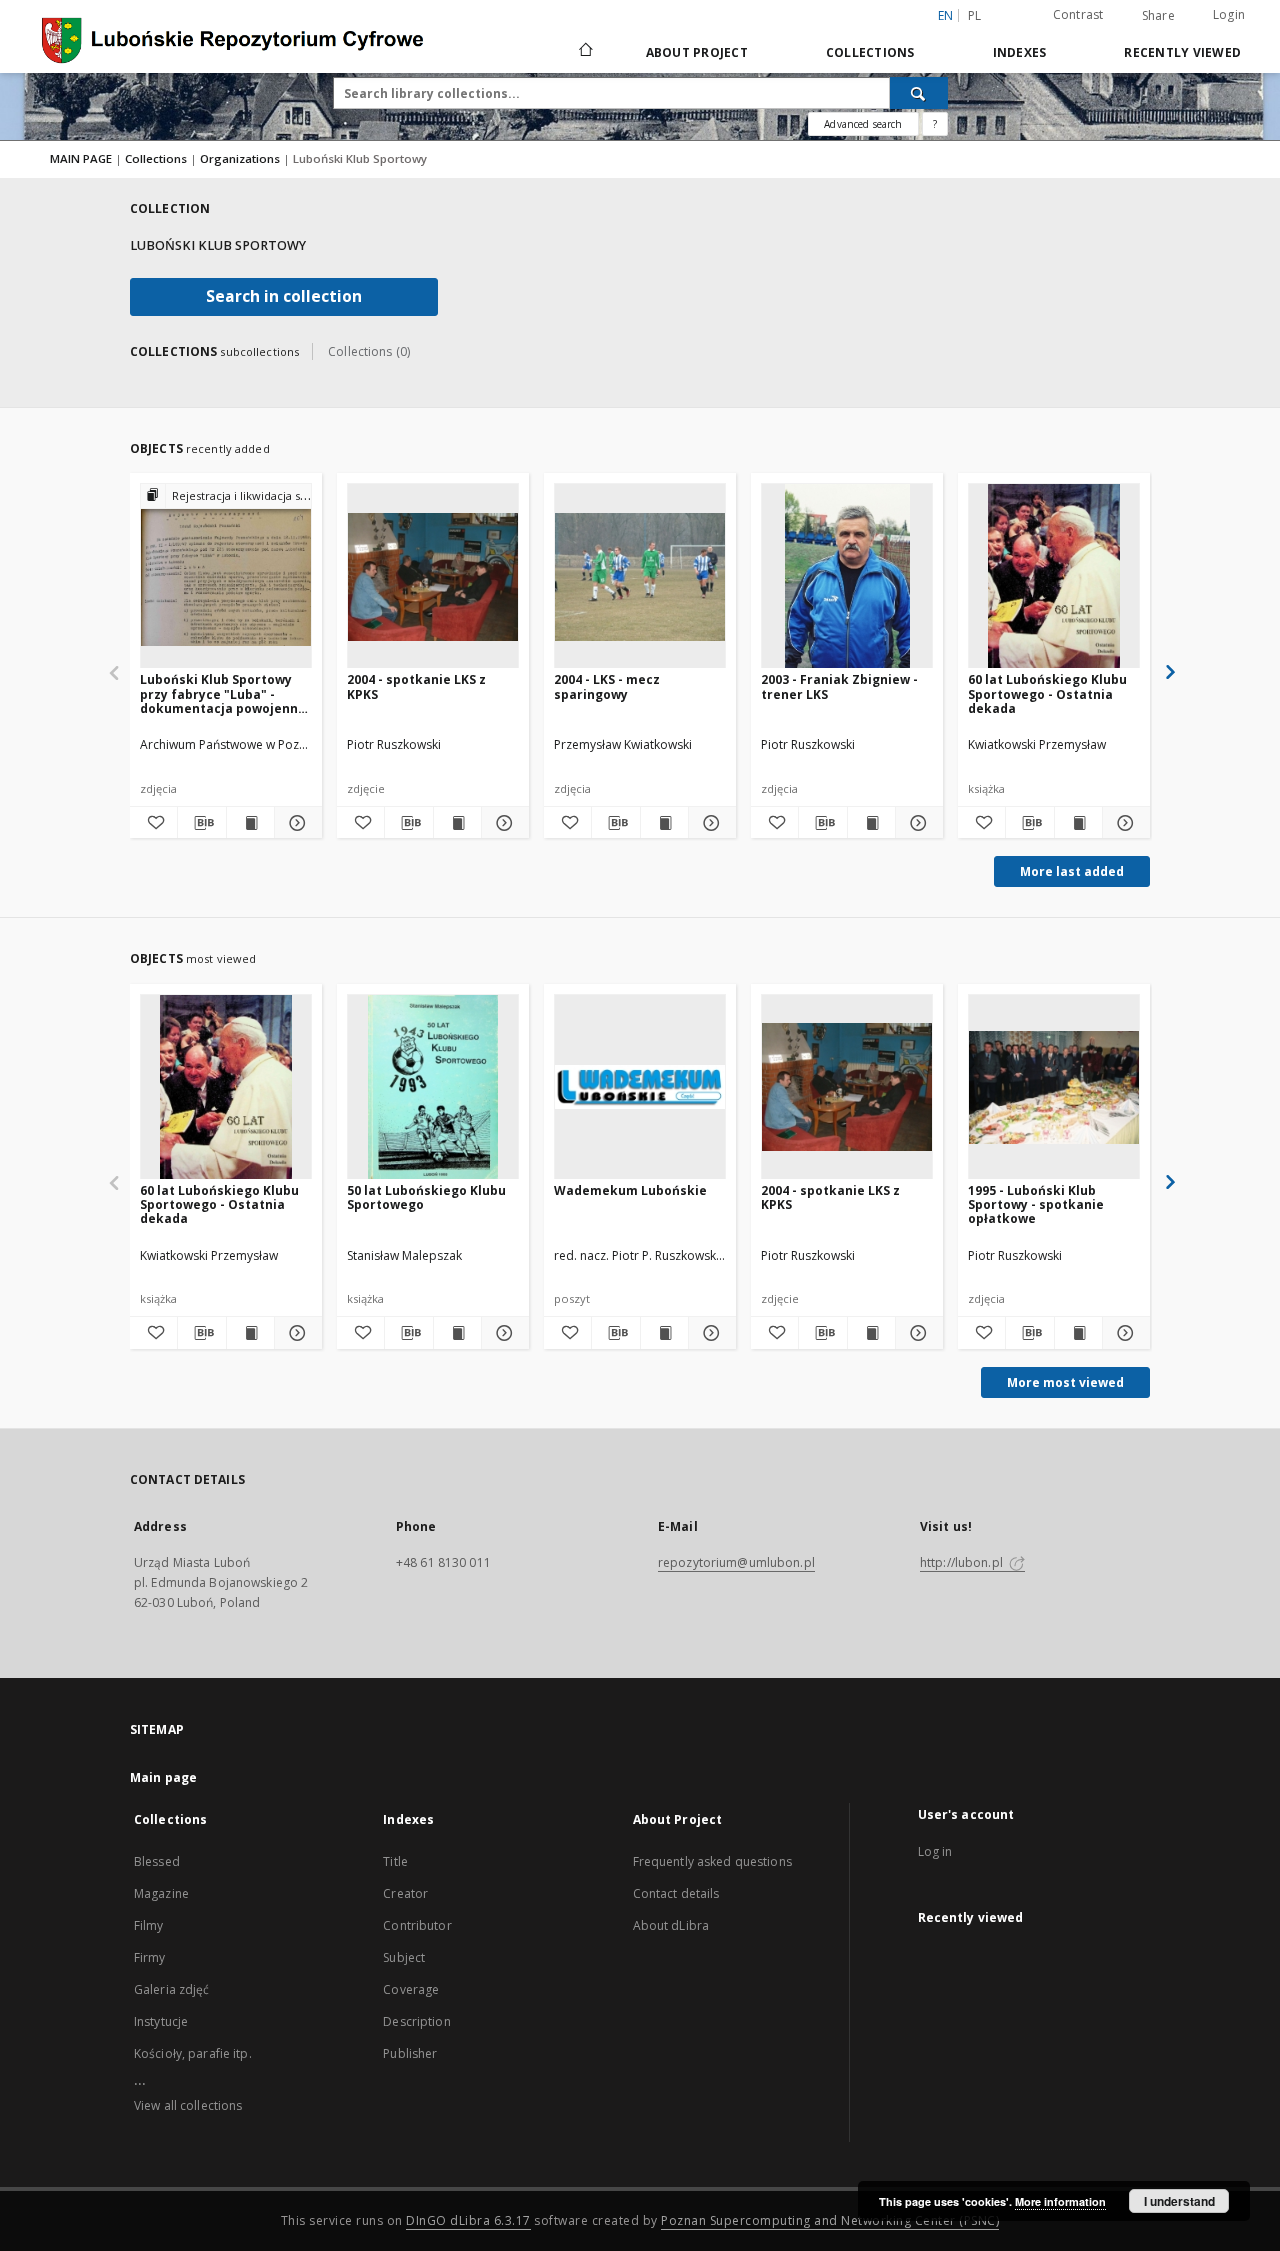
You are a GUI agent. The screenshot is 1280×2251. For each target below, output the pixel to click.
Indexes (1020, 52)
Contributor (417, 1925)
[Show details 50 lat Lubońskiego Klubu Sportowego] (502, 1333)
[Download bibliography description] (201, 823)
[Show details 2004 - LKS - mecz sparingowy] (709, 823)
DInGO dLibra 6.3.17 (468, 2220)
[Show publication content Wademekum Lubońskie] (664, 1333)
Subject (404, 1957)
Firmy (150, 1957)
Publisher (410, 2053)
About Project (697, 52)
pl (975, 15)
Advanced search (863, 124)
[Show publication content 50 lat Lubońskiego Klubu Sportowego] (457, 1333)
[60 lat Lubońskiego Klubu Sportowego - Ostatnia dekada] (1054, 576)
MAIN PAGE (81, 158)
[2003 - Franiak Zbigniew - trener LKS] (847, 576)
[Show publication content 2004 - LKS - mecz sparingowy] (664, 823)
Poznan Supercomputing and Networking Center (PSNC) (830, 2220)
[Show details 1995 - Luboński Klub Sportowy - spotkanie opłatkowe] (1123, 1333)
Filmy (149, 1925)
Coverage (411, 1989)
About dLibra (671, 1925)
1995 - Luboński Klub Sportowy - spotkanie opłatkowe (1036, 1204)
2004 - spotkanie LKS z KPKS (416, 686)
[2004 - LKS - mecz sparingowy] (640, 576)
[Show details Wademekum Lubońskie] (709, 1333)
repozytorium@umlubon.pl (736, 1562)
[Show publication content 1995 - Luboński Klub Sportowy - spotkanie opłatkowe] (1078, 1333)
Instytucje (161, 2021)
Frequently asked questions (712, 1861)
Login (1229, 14)
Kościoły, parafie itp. (193, 2053)
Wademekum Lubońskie (630, 1190)
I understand (1179, 2201)
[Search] (919, 93)
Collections (870, 52)
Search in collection (284, 296)
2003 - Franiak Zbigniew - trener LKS (839, 686)
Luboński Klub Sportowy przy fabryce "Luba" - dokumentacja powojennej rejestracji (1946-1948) (225, 693)
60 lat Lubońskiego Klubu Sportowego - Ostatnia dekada (1047, 693)
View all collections (188, 2105)
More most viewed (1065, 1382)
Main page (163, 1777)
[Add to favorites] (153, 823)
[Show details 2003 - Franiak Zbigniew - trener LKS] (916, 823)
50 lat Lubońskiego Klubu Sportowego (426, 1197)
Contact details (676, 1893)
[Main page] (584, 52)
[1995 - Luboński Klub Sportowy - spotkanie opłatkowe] (1054, 1087)
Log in (935, 1851)
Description (416, 2021)
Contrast (1078, 14)
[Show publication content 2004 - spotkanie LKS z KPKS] (457, 823)
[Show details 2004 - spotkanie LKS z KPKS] (502, 823)
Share (1158, 16)
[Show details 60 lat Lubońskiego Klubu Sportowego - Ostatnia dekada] (1123, 823)
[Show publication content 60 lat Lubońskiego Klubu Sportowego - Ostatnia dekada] (1078, 823)
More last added (1072, 871)
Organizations (241, 158)
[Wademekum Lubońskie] (640, 1087)
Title (395, 1861)
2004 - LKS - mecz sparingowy (607, 686)
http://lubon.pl (963, 1562)
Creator (405, 1893)
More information (1060, 2201)
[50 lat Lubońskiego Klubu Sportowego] (433, 1087)
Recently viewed (1182, 52)
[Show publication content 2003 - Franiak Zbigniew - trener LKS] (871, 823)
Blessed (157, 1861)
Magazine (161, 1893)
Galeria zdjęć (172, 1989)
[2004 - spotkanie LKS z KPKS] (433, 576)
